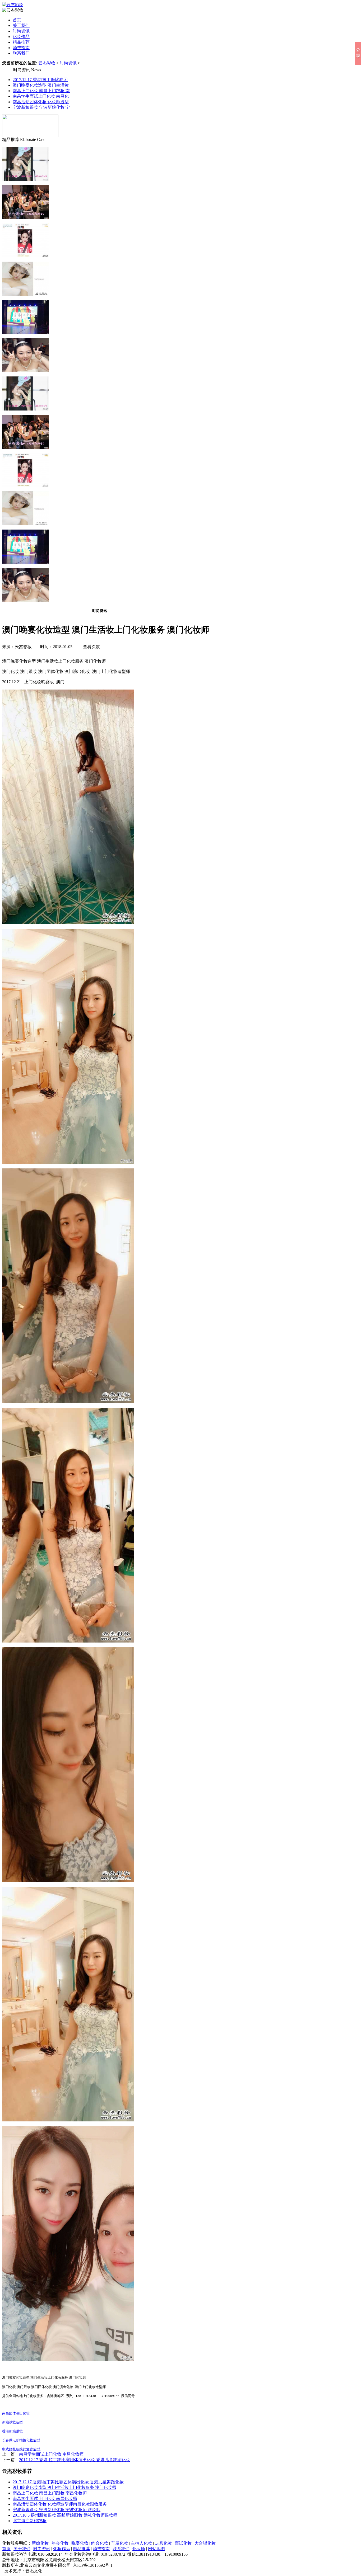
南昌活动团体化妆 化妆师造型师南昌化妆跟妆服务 (60, 2504)
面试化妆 (183, 2543)
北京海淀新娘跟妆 (30, 2521)
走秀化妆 (163, 2543)
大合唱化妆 (205, 2543)
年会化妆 (60, 2543)
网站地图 (156, 2549)
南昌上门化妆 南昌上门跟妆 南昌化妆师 (50, 2493)
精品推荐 (21, 42)
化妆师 (139, 2549)
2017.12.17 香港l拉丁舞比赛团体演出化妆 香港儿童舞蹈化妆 (75, 2460)
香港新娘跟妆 (12, 2431)
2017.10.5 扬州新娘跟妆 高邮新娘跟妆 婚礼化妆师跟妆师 (65, 2515)
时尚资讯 (21, 31)
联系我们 (21, 53)
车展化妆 (119, 2543)
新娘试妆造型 (13, 2422)
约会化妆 (100, 2543)
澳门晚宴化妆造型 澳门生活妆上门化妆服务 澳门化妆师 (64, 2487)
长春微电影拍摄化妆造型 (21, 2440)
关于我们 (21, 25)
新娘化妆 (40, 2543)
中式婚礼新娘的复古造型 (21, 2449)
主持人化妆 (141, 2543)
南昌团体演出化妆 (16, 2413)
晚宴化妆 (80, 2543)
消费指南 (21, 48)
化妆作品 (21, 37)
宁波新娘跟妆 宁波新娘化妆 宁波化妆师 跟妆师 (57, 2510)
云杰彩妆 (47, 63)
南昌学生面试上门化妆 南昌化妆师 (51, 2454)
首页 (17, 20)
